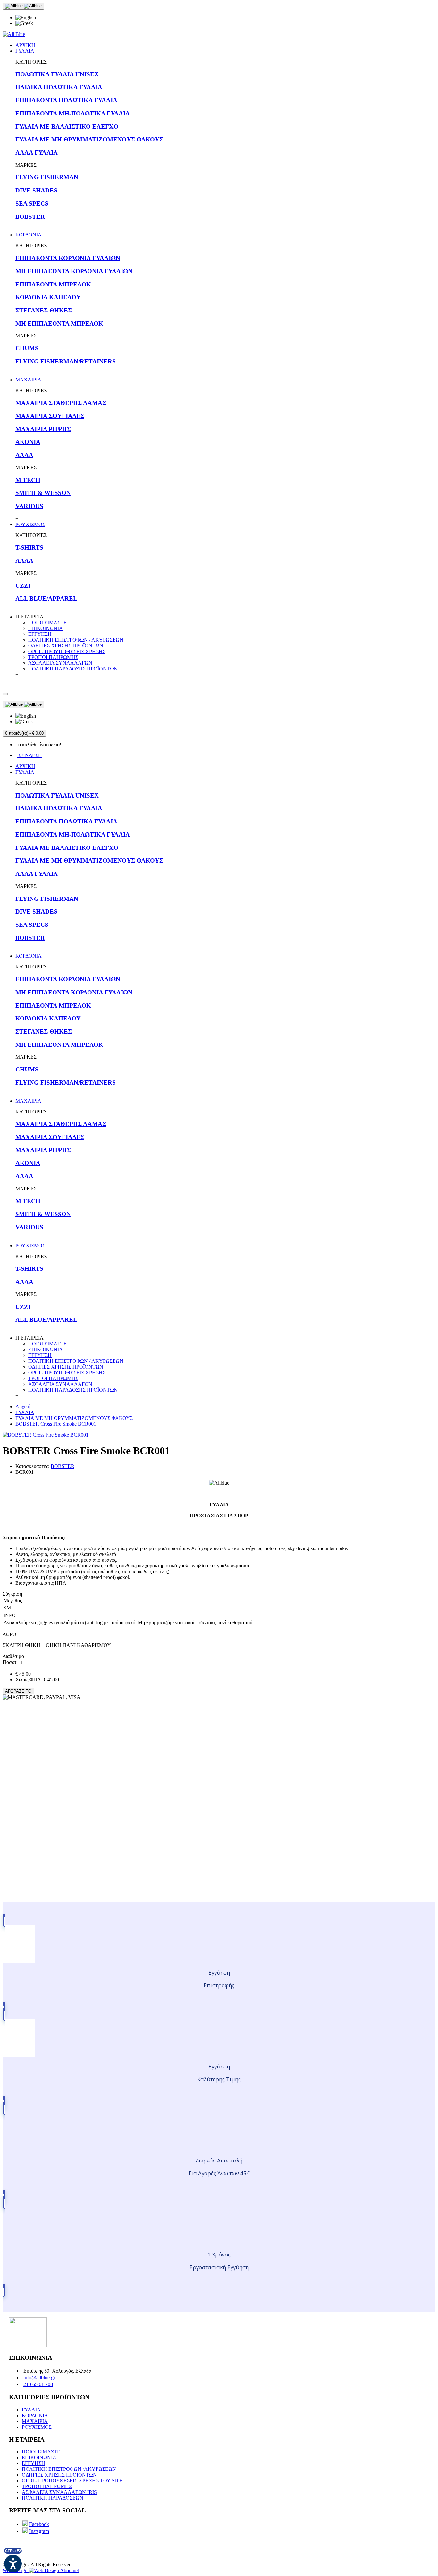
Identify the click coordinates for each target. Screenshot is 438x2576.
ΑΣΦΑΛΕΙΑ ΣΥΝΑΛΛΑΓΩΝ (60, 663)
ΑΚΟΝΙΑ (28, 442)
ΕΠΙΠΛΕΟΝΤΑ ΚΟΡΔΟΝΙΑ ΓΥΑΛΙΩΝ (68, 258)
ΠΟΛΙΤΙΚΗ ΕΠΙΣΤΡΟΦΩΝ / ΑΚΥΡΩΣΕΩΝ (76, 640)
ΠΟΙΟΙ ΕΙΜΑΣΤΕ (47, 623)
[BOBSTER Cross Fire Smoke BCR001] (46, 1435)
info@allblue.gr (39, 2378)
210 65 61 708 (38, 2384)
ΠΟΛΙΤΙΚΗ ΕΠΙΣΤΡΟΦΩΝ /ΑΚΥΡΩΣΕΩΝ (69, 2469)
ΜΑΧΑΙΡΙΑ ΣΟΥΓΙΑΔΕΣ (50, 416)
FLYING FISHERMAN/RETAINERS (66, 361)
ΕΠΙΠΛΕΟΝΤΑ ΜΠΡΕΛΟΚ (53, 284)
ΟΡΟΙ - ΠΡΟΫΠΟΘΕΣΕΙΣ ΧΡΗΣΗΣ (67, 651)
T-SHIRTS (29, 547)
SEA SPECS (32, 204)
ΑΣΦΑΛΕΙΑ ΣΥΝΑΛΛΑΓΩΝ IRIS (59, 2492)
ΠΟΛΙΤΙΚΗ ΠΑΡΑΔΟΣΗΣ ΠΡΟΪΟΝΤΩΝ (73, 669)
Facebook (39, 2524)
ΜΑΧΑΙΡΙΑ (35, 2421)
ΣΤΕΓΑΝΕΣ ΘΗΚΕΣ (44, 310)
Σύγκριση (12, 1594)
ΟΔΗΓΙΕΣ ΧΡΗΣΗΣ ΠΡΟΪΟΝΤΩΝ (66, 646)
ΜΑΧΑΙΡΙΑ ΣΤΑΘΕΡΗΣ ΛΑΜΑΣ (61, 403)
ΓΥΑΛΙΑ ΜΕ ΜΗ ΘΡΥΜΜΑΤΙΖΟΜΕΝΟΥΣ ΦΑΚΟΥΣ (89, 139)
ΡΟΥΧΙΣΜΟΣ (37, 2427)
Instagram (39, 2531)
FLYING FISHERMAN (47, 177)
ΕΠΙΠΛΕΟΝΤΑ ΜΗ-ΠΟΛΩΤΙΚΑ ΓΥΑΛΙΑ (73, 113)
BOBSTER (30, 217)
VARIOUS (29, 506)
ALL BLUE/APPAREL (46, 598)
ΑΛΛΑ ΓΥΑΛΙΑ (37, 153)
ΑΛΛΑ (24, 455)
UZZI (23, 586)
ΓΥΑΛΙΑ (31, 2410)
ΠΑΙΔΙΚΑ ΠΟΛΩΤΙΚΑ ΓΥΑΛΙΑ (59, 87)
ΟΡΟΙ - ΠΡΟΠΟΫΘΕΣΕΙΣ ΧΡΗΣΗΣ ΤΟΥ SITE (72, 2481)
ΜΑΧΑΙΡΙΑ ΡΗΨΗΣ (43, 429)
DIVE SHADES (36, 190)
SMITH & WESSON (43, 493)
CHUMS (27, 348)
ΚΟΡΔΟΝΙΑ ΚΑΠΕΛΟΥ (48, 297)
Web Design (16, 2570)
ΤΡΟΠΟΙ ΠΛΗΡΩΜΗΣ (53, 657)
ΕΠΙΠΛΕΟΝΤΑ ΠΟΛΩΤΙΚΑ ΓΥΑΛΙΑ (66, 100)
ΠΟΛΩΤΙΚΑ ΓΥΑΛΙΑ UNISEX (57, 74)
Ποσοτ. (10, 1662)
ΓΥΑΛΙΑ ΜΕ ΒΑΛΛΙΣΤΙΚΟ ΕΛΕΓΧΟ (67, 127)
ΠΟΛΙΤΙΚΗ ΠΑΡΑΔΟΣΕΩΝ (53, 2498)
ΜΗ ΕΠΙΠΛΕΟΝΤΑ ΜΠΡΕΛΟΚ (59, 324)
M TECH (28, 480)
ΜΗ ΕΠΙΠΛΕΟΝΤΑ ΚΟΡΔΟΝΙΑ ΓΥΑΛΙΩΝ (74, 271)
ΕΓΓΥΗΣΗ (40, 634)
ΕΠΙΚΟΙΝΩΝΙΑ (46, 628)
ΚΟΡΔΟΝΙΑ (35, 2415)
